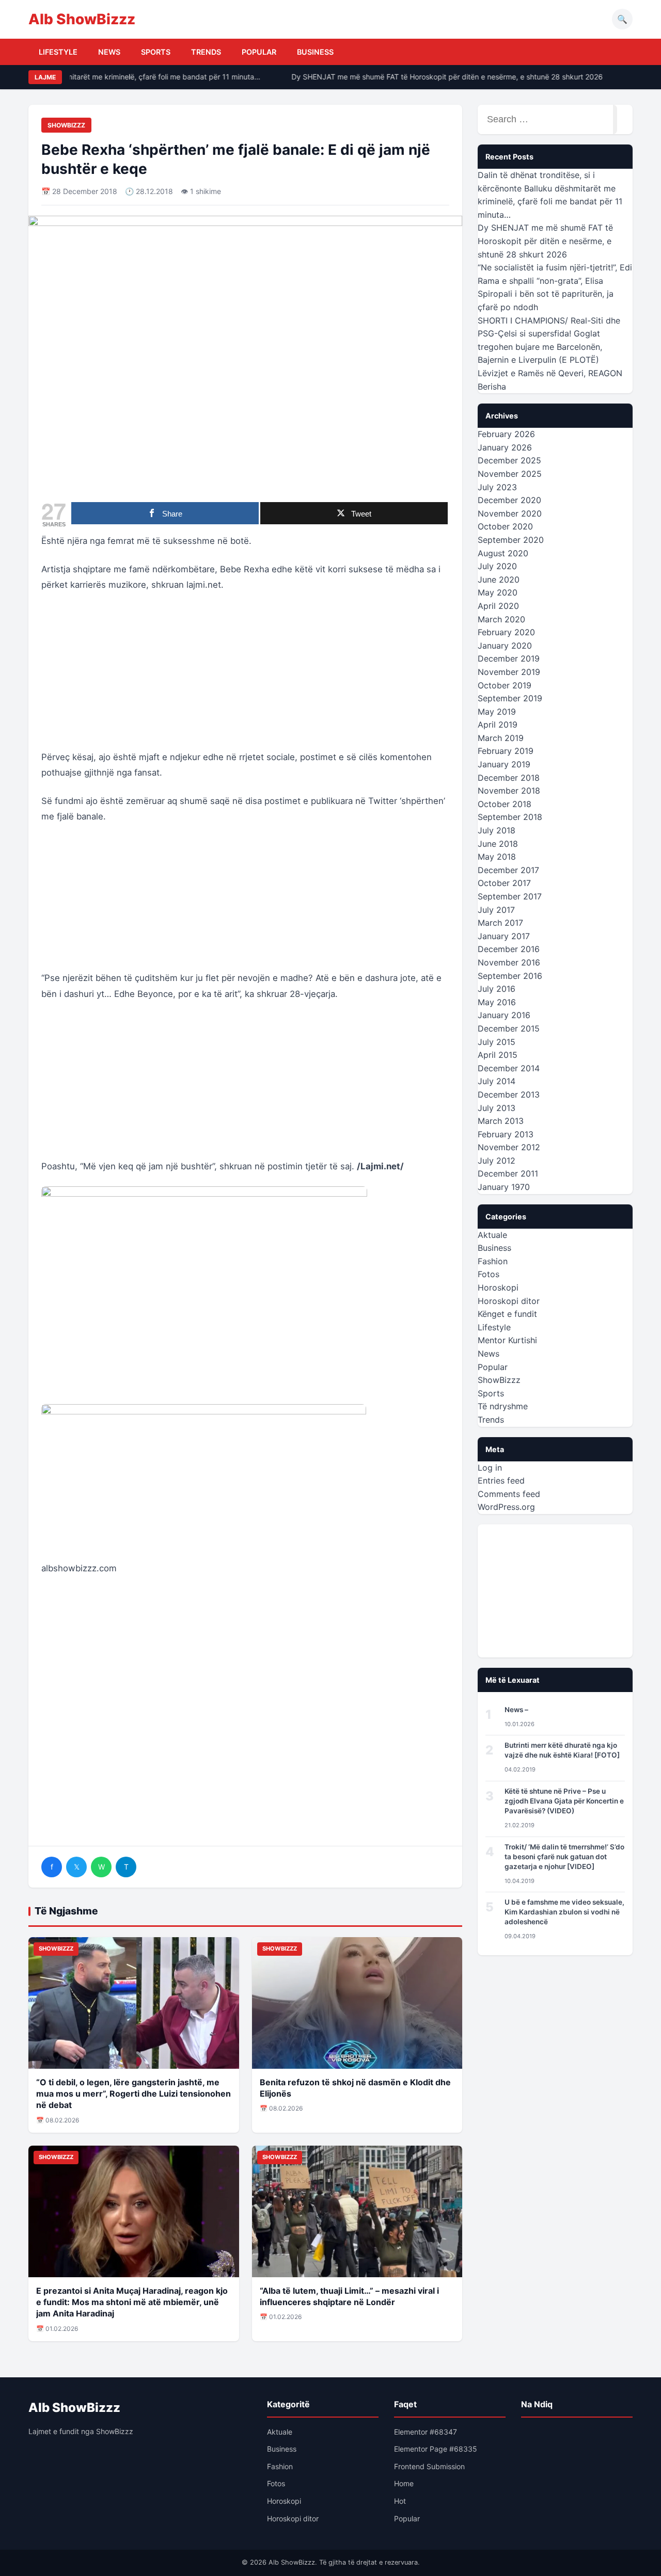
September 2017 (510, 896)
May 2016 (497, 1002)
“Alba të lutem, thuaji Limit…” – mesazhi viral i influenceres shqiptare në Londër (349, 2296)
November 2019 (509, 672)
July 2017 (496, 910)
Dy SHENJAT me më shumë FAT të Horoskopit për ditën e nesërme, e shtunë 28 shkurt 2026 (435, 77)
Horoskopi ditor (509, 1301)
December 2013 (509, 1094)
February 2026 (506, 434)
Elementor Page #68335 (436, 2449)
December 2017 (508, 870)
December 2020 (509, 500)
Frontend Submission (429, 2466)
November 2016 (509, 962)
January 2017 (504, 936)
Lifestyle (58, 52)
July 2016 (497, 989)
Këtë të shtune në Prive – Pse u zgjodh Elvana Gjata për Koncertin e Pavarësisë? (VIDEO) (564, 1801)
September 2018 (510, 817)
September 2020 (511, 540)
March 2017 (500, 923)
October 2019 (505, 685)
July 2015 (497, 1042)
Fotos (489, 1274)
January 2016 (504, 1015)
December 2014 (509, 1068)
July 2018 (497, 830)
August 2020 (503, 553)
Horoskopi (498, 1287)
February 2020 (506, 632)
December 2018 (509, 778)
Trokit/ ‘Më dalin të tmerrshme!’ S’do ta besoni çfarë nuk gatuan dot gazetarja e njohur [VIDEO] (564, 1857)
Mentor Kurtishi (507, 1340)
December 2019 (509, 658)
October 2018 (505, 804)
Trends (206, 52)
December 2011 (508, 1173)
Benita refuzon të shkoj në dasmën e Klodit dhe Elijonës (355, 2088)
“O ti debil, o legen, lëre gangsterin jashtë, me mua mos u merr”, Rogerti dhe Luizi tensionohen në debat (133, 2094)
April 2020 (498, 606)
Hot (400, 2501)
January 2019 (504, 764)
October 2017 (504, 883)
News (109, 52)
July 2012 (497, 1161)
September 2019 (510, 698)
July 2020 (497, 566)
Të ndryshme (503, 1406)
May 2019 (497, 712)
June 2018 (498, 844)
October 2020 (505, 526)
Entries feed (501, 1480)
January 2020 (505, 646)
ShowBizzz (66, 125)
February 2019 (506, 751)
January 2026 (505, 447)
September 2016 (510, 976)
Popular (259, 52)
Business (315, 52)
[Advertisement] (245, 677)
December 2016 (509, 949)
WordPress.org (506, 1507)
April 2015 (498, 1055)
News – (516, 1710)
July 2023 (497, 487)
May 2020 (498, 592)
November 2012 (509, 1147)
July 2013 (497, 1108)
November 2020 (510, 513)
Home (404, 2483)
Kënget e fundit (507, 1314)
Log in (490, 1468)
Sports (156, 52)
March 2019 (501, 738)
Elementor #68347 (426, 2432)
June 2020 (499, 579)
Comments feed (509, 1494)
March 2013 (501, 1121)
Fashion (493, 1261)
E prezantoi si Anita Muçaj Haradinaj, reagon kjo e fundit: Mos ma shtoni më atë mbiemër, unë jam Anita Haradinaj (132, 2302)
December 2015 (509, 1028)
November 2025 (510, 474)
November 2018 (509, 791)
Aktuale (492, 1235)
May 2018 (497, 857)
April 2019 (498, 725)
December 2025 (509, 460)
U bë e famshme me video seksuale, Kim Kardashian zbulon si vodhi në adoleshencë (564, 1912)
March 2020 (501, 619)
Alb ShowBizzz (82, 19)
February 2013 (506, 1134)
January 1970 (504, 1187)
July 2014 (497, 1081)
